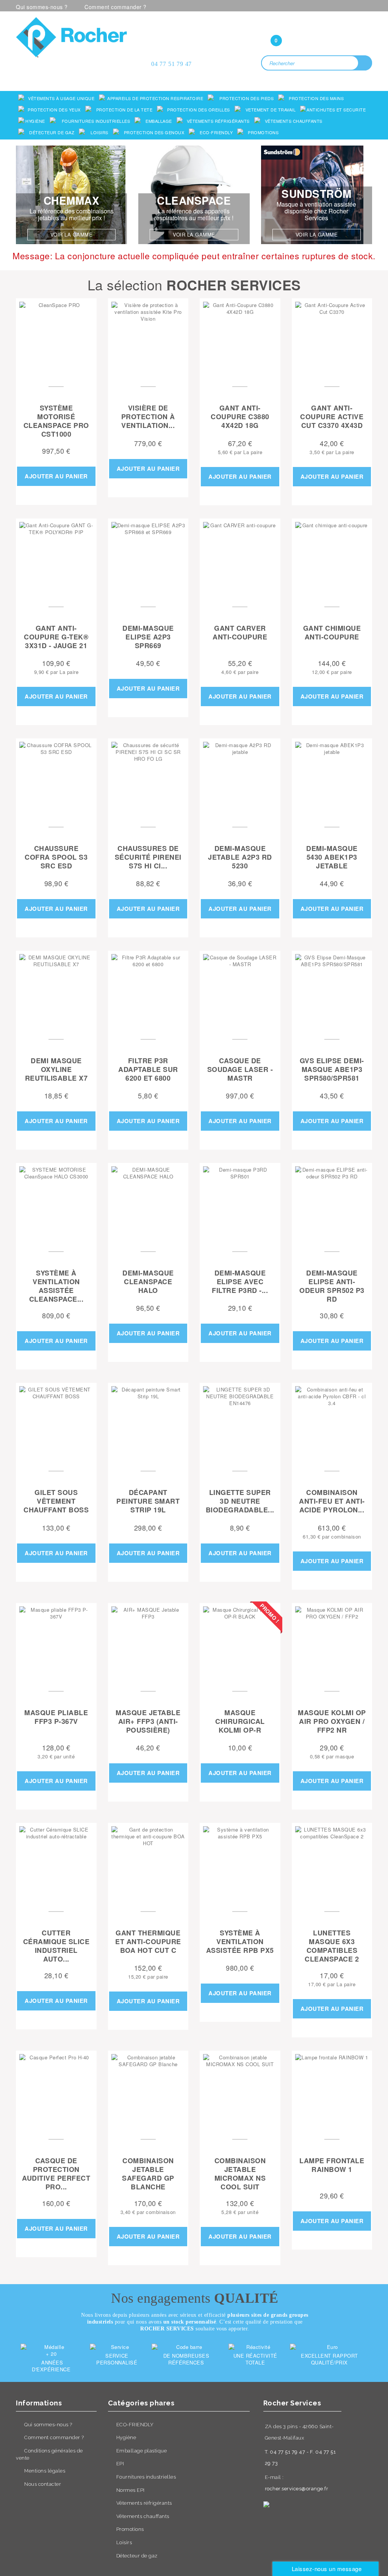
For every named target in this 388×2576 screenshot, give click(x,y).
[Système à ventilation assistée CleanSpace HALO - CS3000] (56, 1203)
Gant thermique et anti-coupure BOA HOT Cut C (148, 1942)
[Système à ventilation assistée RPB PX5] (240, 1863)
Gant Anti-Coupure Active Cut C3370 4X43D (332, 417)
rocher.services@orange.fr (297, 2489)
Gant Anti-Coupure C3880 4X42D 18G (240, 417)
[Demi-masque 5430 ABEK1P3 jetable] (332, 779)
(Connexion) (317, 25)
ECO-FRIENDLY (135, 2425)
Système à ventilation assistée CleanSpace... (56, 1286)
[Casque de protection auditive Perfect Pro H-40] (56, 2091)
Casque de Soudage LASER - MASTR (240, 1070)
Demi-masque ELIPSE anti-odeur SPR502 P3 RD (332, 1286)
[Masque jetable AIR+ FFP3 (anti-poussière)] (148, 1643)
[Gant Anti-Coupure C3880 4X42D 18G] (240, 339)
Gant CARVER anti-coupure (240, 633)
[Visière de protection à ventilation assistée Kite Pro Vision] (148, 339)
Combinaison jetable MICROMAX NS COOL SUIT (240, 2174)
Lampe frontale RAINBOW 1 (332, 2165)
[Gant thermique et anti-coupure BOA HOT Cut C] (148, 1863)
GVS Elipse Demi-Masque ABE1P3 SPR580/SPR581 (332, 1070)
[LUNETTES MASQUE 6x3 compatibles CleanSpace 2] (332, 1863)
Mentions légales (45, 2471)
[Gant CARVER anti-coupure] (240, 559)
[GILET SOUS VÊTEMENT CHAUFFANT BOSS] (56, 1423)
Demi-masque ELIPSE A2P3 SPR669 (148, 637)
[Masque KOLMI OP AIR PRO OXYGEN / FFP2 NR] (332, 1643)
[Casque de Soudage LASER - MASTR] (240, 991)
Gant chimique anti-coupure (332, 633)
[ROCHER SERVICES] (71, 37)
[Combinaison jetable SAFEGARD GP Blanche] (148, 2091)
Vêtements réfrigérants (144, 2503)
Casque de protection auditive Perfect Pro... (56, 2174)
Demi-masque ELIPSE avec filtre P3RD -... (240, 1282)
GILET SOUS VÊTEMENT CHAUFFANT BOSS (56, 1501)
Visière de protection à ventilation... (148, 417)
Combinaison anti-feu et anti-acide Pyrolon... (332, 1501)
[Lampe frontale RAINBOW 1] (332, 2091)
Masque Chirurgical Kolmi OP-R (240, 1722)
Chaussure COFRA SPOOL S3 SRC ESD (56, 857)
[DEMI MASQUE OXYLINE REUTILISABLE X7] (56, 991)
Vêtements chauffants (143, 2516)
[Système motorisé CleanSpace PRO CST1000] (56, 339)
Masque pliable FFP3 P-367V (56, 1717)
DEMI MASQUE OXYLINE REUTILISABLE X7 (56, 1070)
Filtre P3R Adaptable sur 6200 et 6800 (148, 1070)
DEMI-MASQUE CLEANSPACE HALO (148, 1282)
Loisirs (124, 2542)
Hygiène (126, 2437)
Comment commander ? (116, 7)
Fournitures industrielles (146, 2477)
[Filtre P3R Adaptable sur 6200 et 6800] (148, 991)
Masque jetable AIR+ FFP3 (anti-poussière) (148, 1722)
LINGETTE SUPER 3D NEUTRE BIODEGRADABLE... (240, 1501)
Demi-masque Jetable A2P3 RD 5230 (240, 857)
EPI (120, 2464)
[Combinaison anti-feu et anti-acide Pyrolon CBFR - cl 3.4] (332, 1423)
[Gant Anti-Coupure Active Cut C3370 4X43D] (332, 339)
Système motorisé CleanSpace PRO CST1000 (56, 421)
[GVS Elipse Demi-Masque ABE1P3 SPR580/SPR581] (332, 991)
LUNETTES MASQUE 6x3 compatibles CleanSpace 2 (332, 1946)
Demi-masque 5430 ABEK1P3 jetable (332, 857)
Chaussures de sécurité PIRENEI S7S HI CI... (148, 857)
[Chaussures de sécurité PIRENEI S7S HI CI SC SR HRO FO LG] (148, 779)
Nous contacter (43, 2484)
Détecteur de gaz (137, 2556)
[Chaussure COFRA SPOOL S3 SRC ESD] (56, 779)
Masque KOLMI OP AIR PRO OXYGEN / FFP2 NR (332, 1722)
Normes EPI (131, 2490)
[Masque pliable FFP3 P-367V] (56, 1643)
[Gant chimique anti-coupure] (332, 559)
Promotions (130, 2529)
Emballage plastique (142, 2451)
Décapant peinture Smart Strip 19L (148, 1501)
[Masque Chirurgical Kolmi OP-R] (240, 1643)
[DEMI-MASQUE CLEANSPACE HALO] (148, 1203)
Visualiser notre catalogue (74, 67)
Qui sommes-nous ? (42, 7)
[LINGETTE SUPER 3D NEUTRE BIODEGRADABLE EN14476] (240, 1423)
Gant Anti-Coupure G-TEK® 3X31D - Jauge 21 (56, 637)
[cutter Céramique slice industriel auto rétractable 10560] (56, 1863)
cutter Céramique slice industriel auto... (56, 1946)
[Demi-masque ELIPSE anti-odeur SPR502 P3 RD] (332, 1203)
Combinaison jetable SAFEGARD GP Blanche (148, 2174)
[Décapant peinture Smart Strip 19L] (148, 1423)
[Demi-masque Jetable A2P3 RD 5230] (240, 779)
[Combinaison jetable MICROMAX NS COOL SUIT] (240, 2091)
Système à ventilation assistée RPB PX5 (240, 1942)
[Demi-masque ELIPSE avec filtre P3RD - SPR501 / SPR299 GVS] (240, 1203)
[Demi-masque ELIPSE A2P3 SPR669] (148, 559)
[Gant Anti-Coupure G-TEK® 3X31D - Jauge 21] (56, 559)
